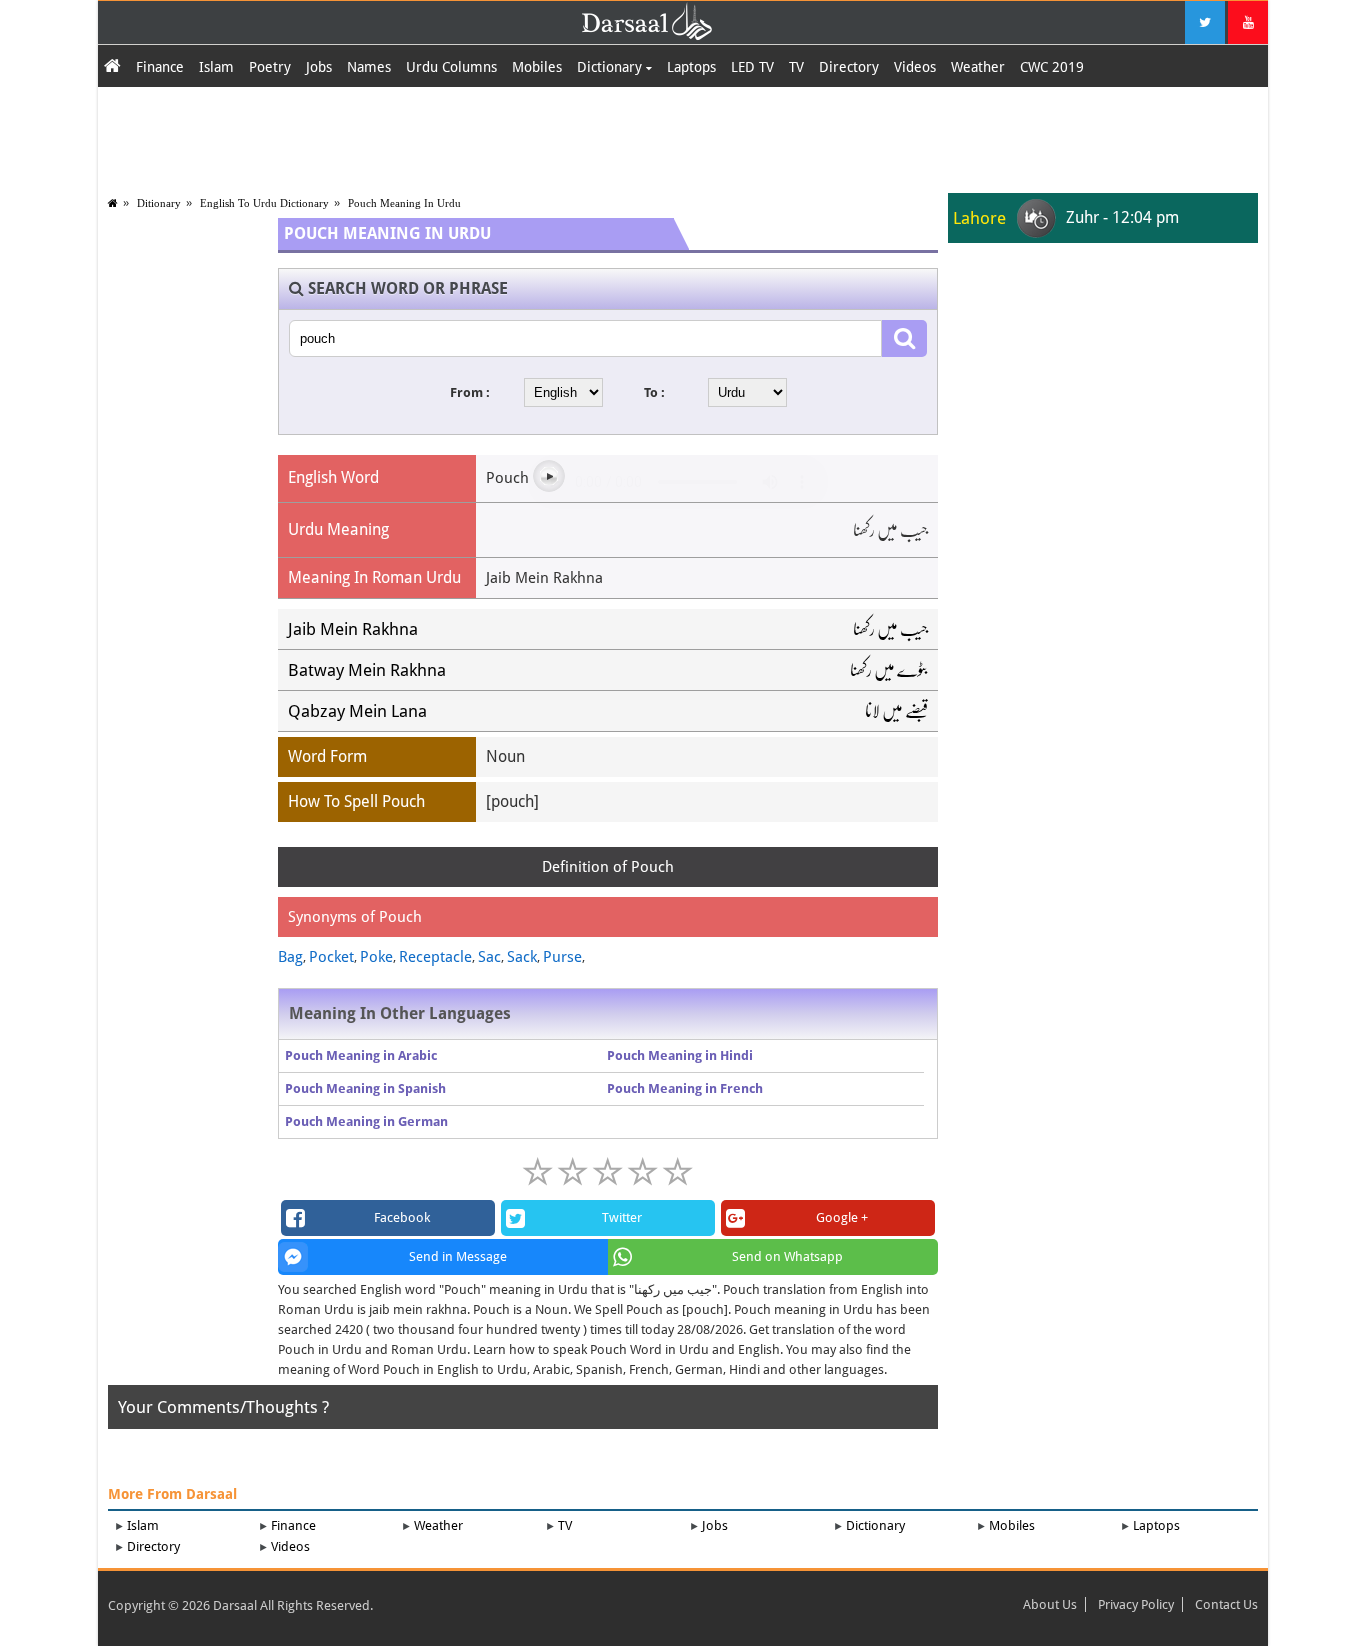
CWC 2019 (1052, 67)
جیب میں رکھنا (890, 629)
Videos (915, 67)
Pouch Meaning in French (685, 1088)
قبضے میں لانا (896, 711)
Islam (216, 67)
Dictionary (611, 67)
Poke (376, 957)
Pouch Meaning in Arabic (361, 1055)
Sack (522, 957)
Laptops (691, 67)
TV (796, 67)
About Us (1050, 1604)
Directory (849, 67)
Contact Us (1226, 1604)
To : (654, 392)
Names (369, 67)
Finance (160, 67)
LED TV (752, 67)
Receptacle (435, 957)
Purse (562, 957)
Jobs (319, 67)
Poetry (270, 67)
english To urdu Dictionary (264, 203)
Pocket (331, 957)
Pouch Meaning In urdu (404, 203)
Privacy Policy (1136, 1604)
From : (470, 392)
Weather (978, 67)
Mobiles (537, 67)
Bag (290, 957)
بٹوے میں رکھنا (889, 670)
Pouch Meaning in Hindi (680, 1055)
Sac (489, 957)
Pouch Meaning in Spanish (365, 1088)
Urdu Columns (451, 67)
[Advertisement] (683, 137)
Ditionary (159, 203)
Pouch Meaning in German (366, 1121)
